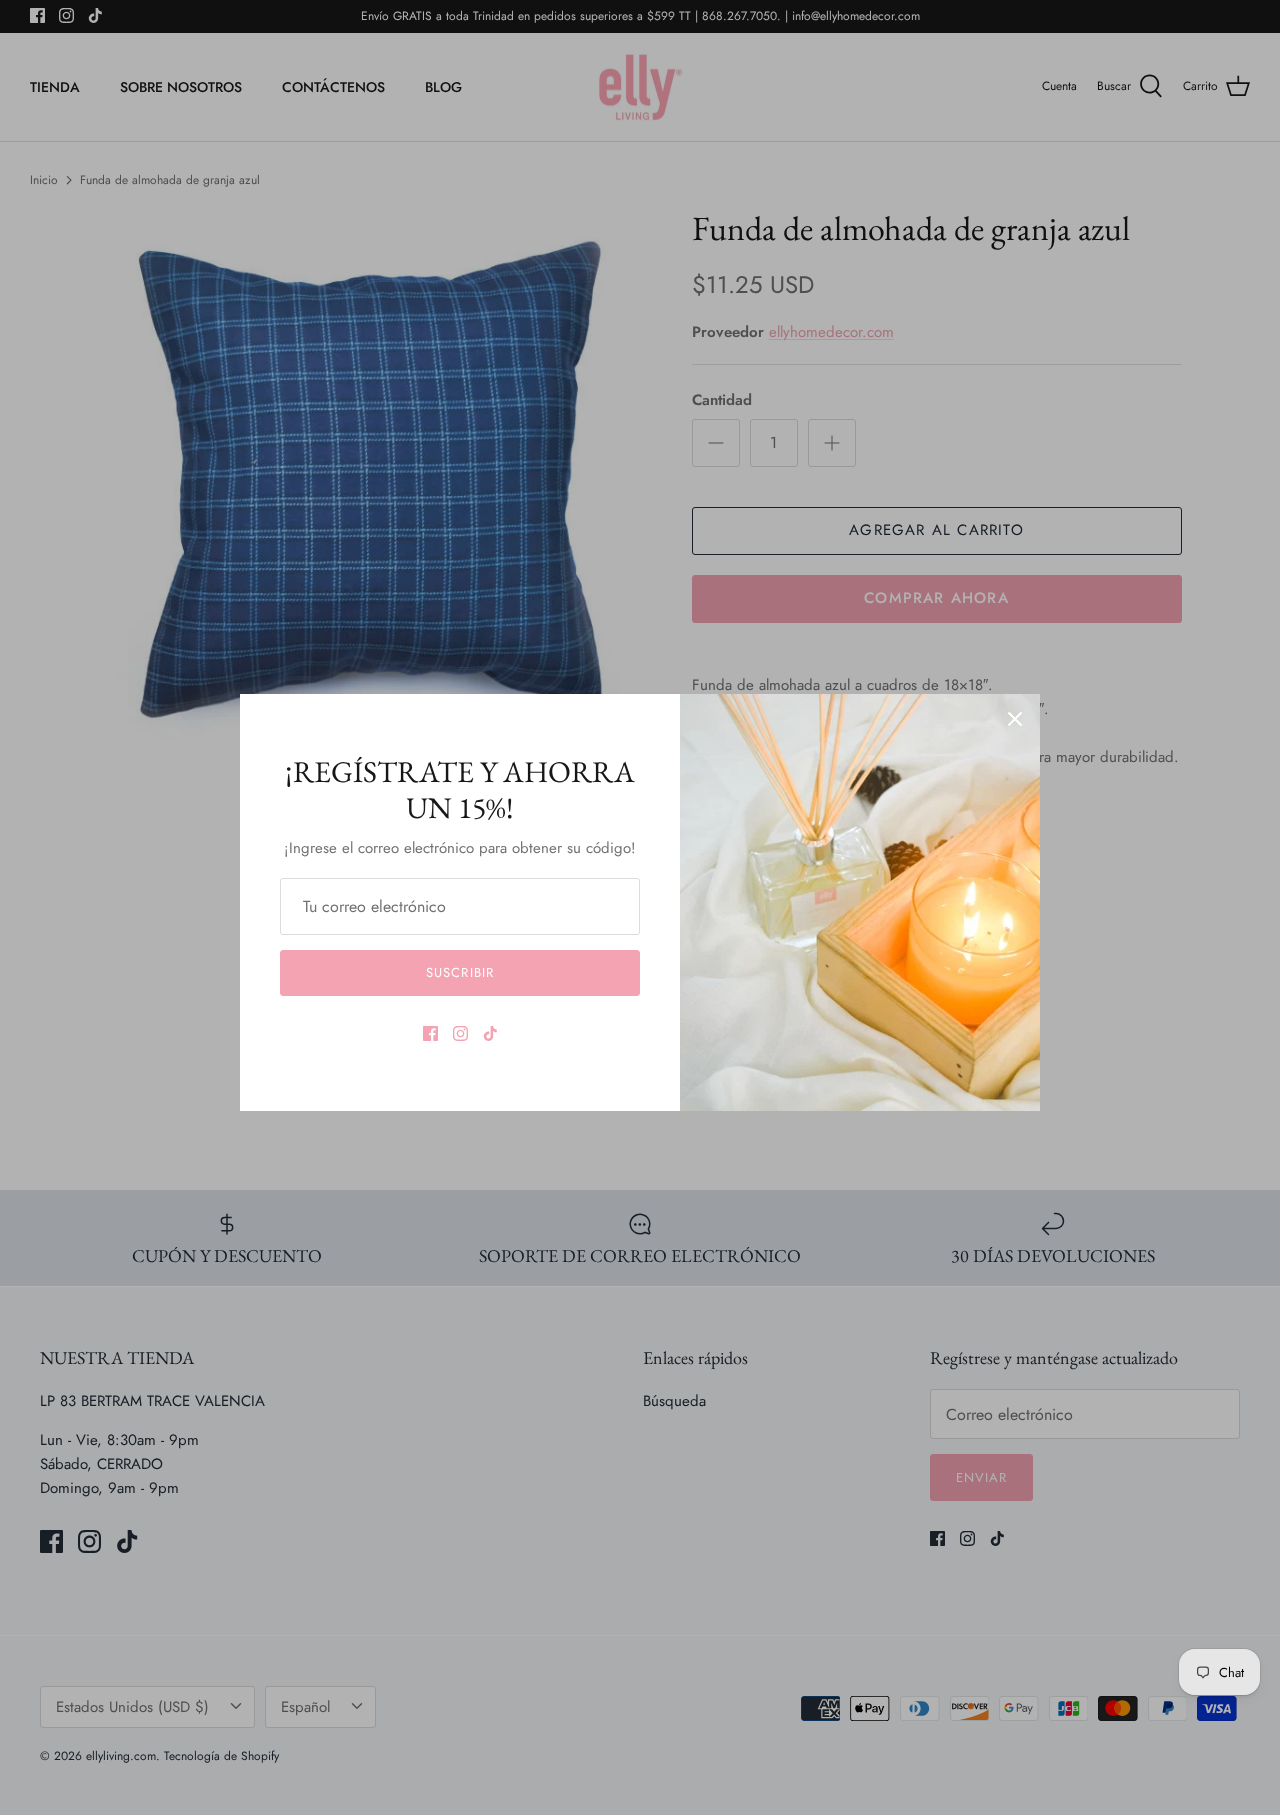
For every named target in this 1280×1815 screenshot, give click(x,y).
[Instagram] (460, 1033)
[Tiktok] (490, 1033)
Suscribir (459, 972)
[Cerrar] (1015, 719)
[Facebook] (430, 1033)
